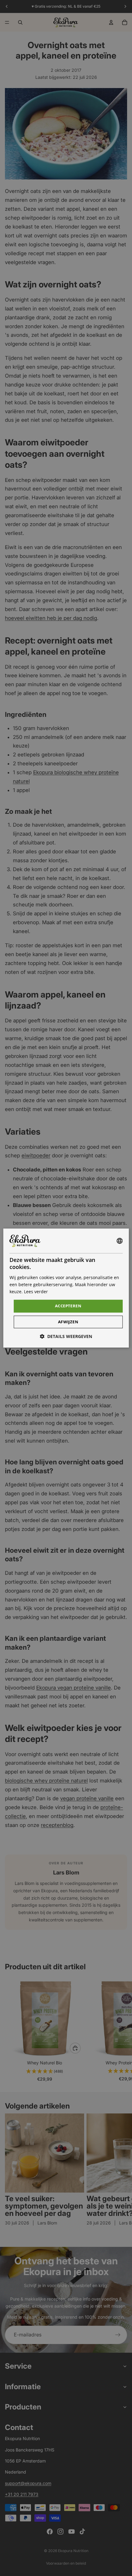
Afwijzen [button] (68, 1322)
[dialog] (66, 1288)
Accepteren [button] (68, 1306)
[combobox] (119, 1241)
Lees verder (36, 1292)
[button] (66, 1336)
